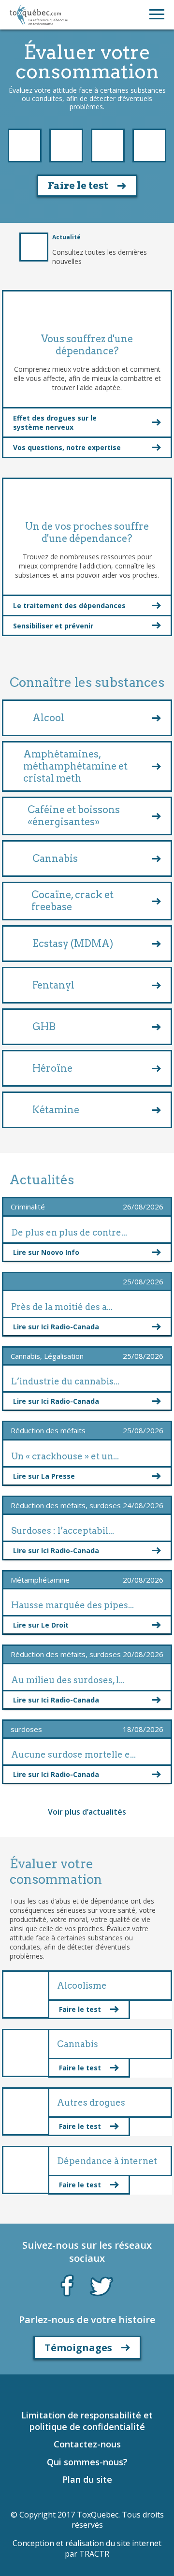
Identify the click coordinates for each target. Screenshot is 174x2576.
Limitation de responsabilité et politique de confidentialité (87, 2421)
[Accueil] (39, 15)
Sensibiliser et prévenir (53, 626)
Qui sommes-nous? (87, 2462)
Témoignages (78, 2348)
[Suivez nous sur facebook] (67, 2284)
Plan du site (87, 2479)
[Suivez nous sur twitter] (101, 2285)
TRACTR (94, 2554)
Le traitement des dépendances (69, 605)
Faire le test (78, 186)
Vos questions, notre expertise (67, 447)
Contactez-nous (87, 2444)
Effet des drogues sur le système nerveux (55, 422)
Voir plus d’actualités (87, 1812)
